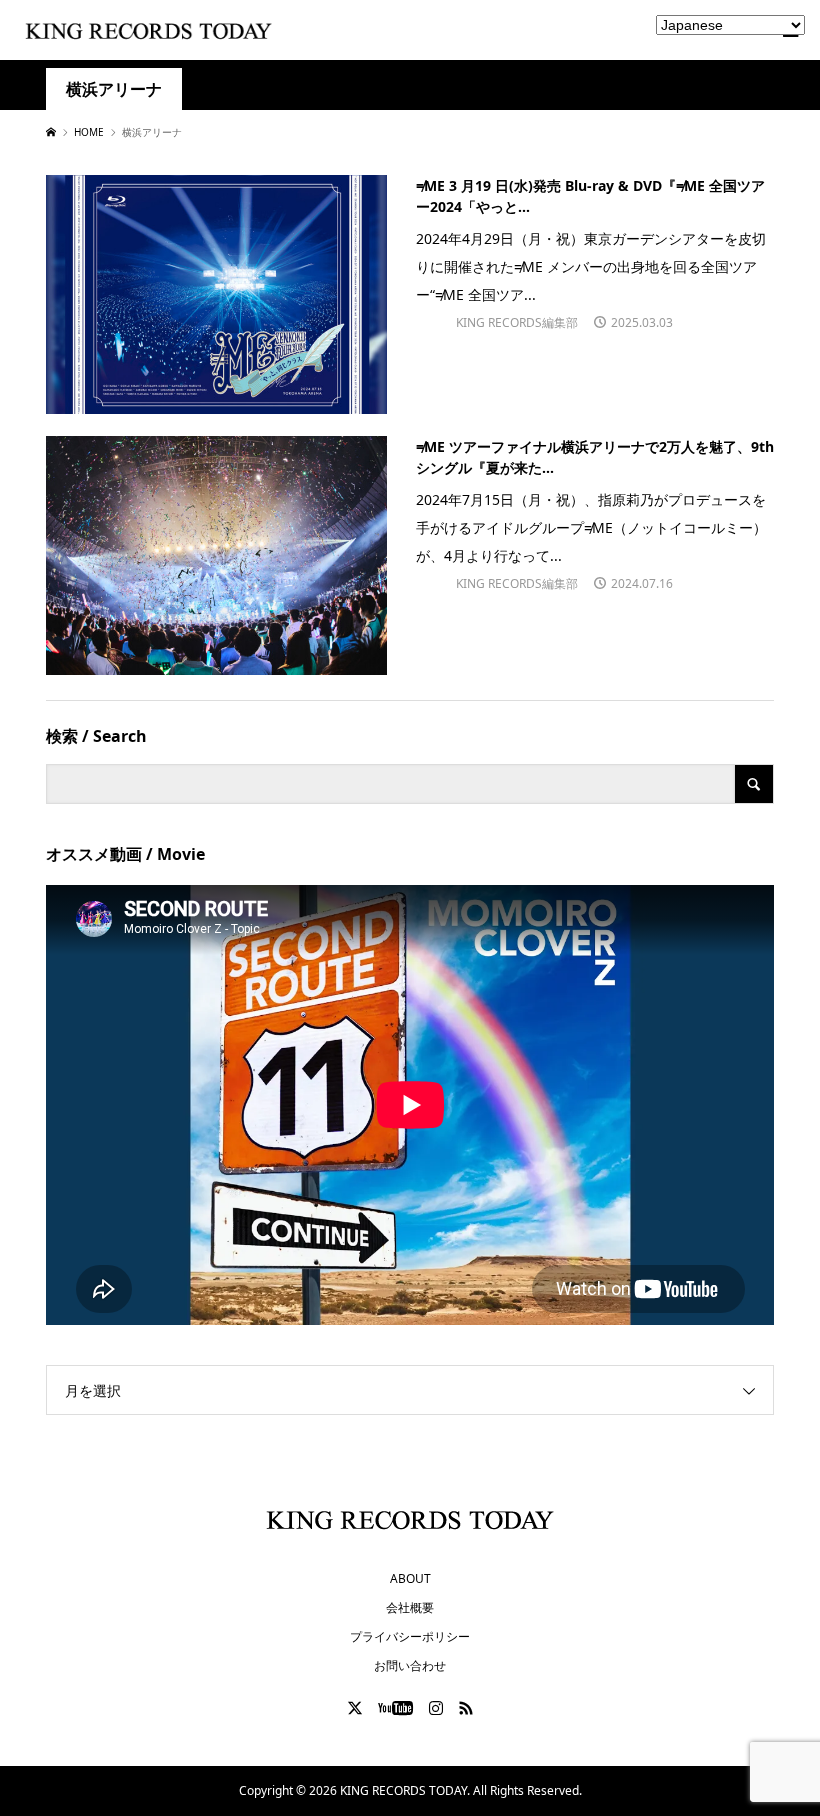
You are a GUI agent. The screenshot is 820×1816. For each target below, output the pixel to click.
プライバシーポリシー (410, 1636)
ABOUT (410, 1578)
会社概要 (410, 1607)
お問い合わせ (410, 1665)
